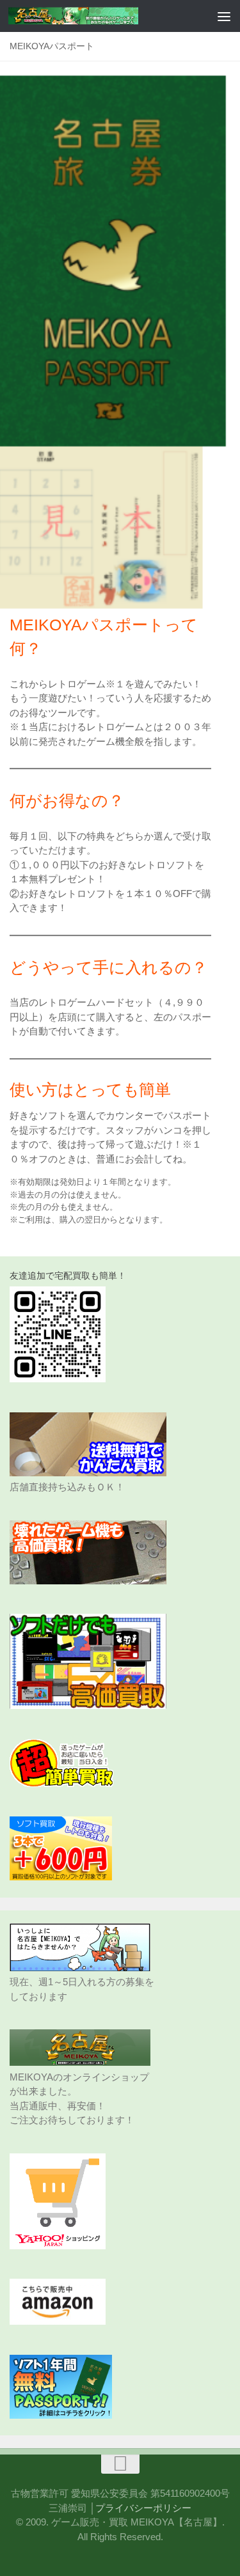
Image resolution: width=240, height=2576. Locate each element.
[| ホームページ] (95, 16)
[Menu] (224, 16)
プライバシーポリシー (143, 2508)
